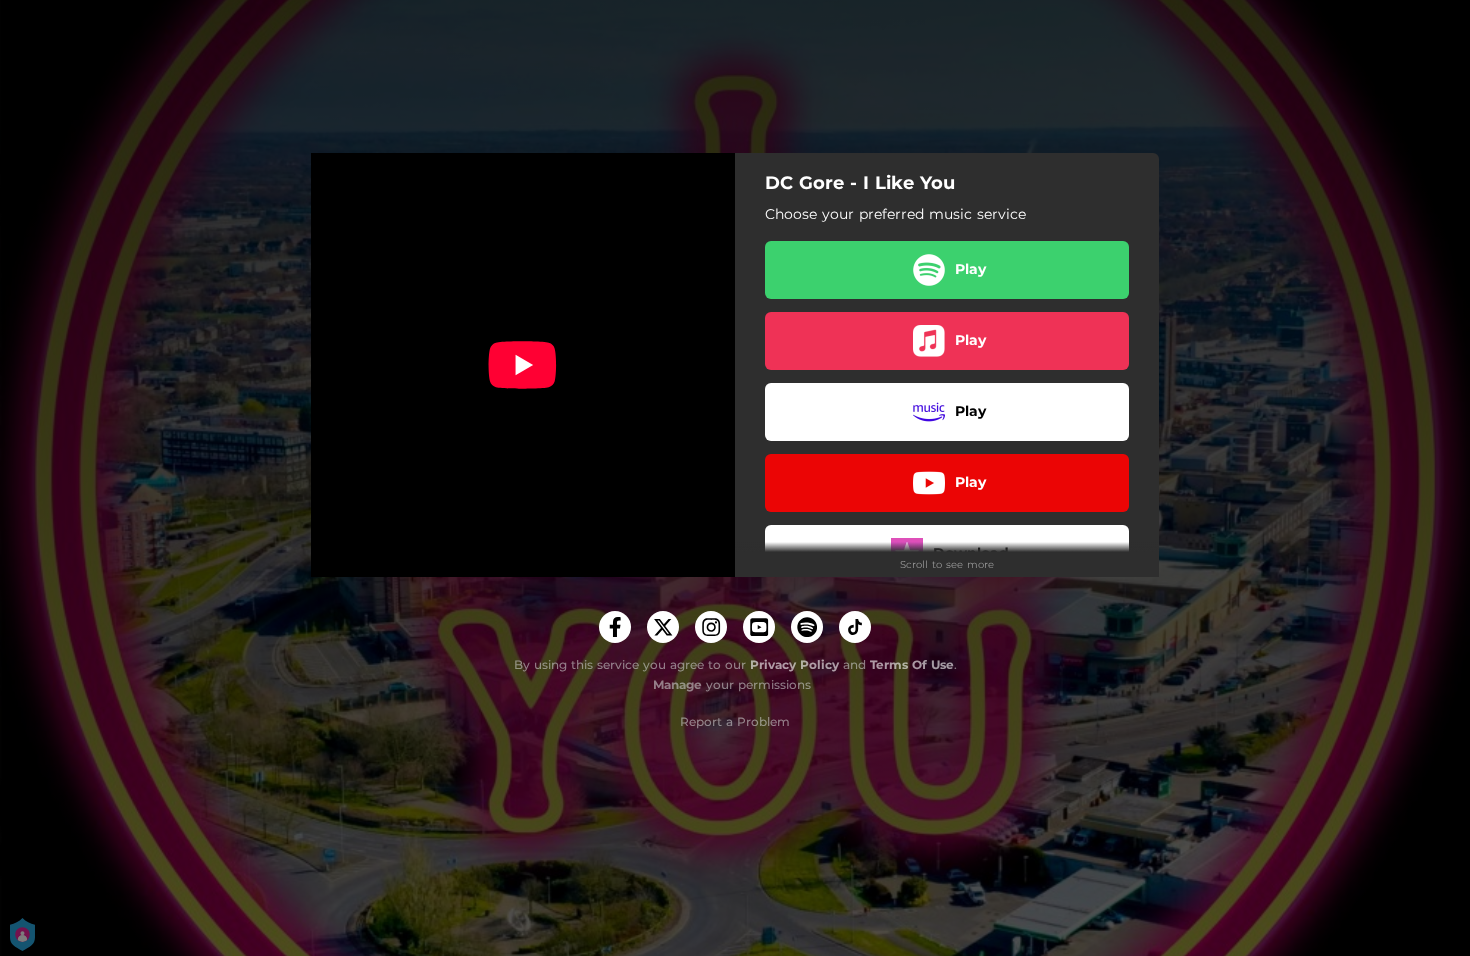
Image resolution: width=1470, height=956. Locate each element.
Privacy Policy (794, 664)
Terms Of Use (912, 664)
